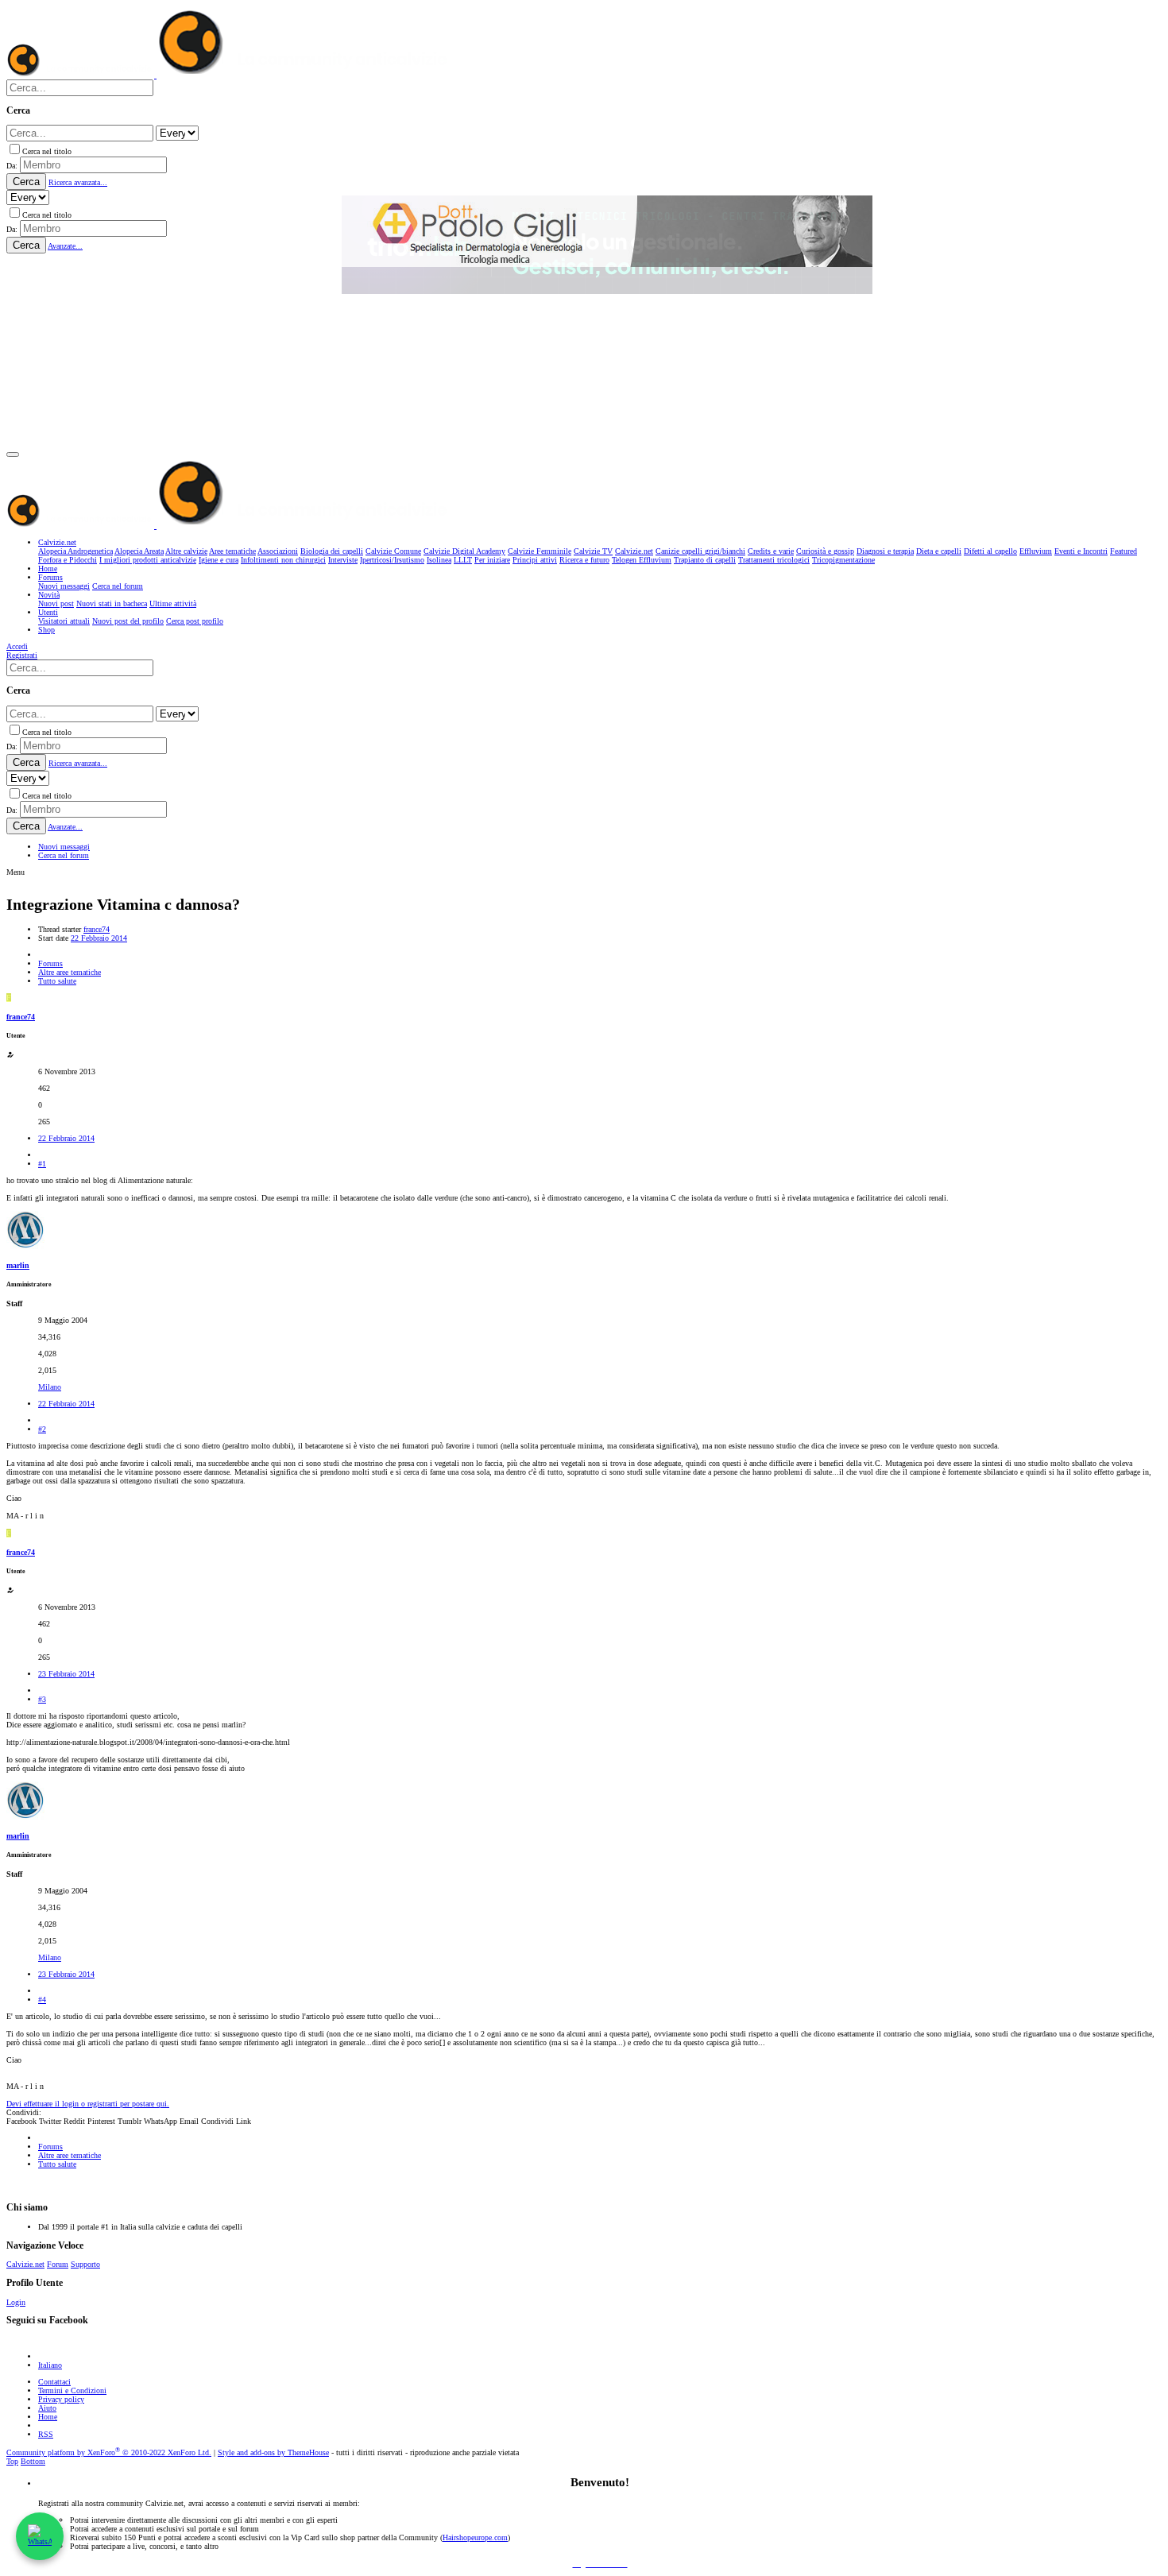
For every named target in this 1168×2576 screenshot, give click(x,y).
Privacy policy (61, 2399)
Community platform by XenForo (109, 2452)
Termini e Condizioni (72, 2390)
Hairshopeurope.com (475, 2537)
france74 (97, 929)
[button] (13, 454)
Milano (50, 1387)
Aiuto (47, 2408)
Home (48, 2417)
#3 (42, 1699)
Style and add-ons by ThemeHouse (273, 2452)
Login (16, 2302)
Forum (58, 2264)
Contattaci (54, 2382)
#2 (42, 1429)
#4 (42, 2000)
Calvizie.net (25, 2264)
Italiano (50, 2365)
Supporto (85, 2264)
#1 (42, 1164)
